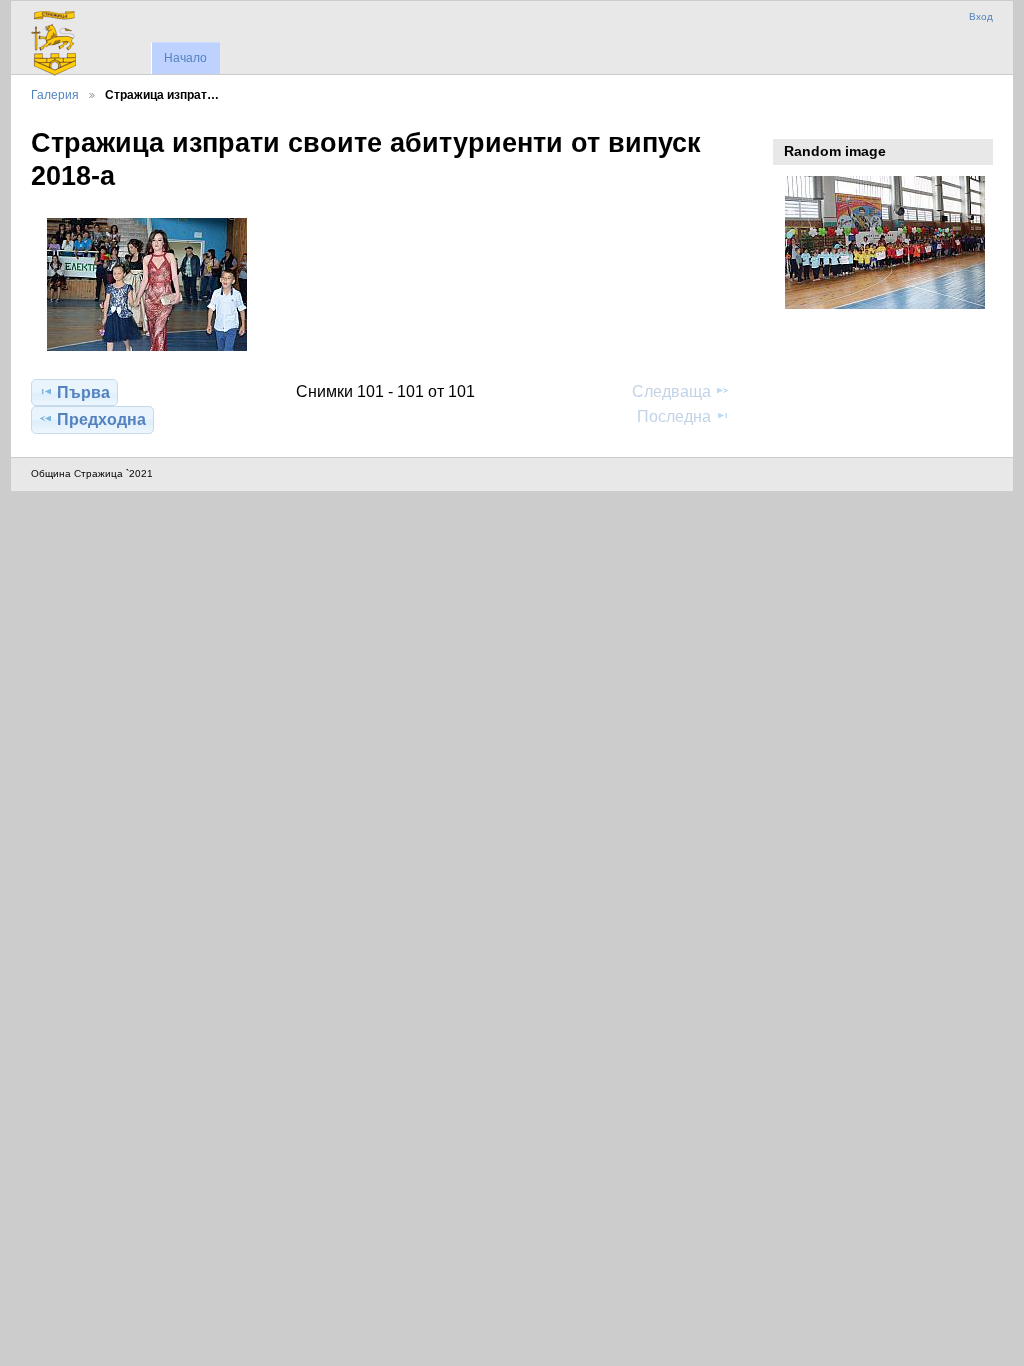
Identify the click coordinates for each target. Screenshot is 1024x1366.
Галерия (55, 94)
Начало (185, 58)
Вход (981, 16)
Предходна (101, 419)
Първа (83, 392)
